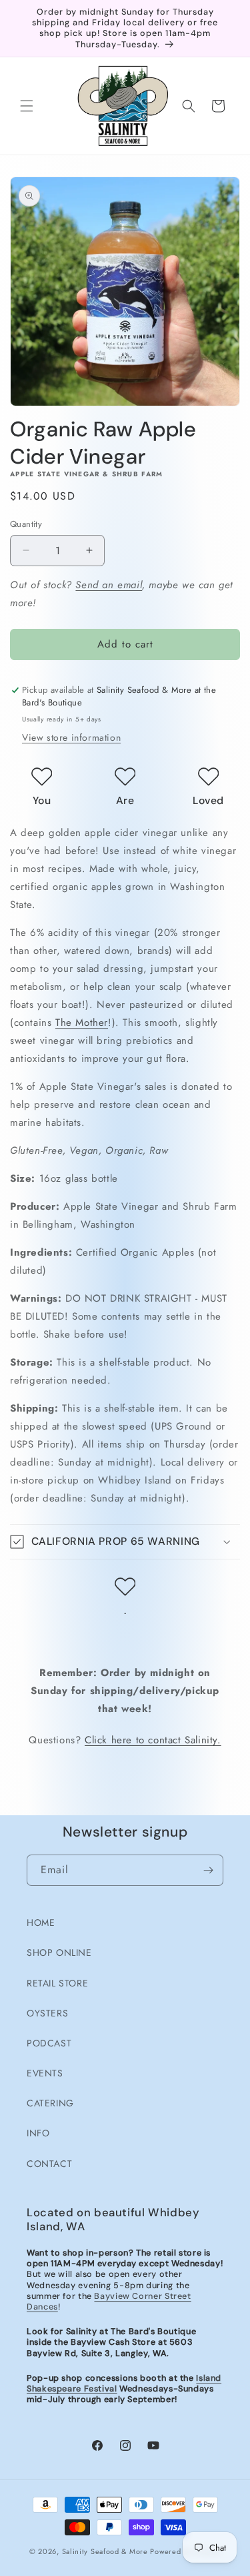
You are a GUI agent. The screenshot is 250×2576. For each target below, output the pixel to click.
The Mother (82, 1023)
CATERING (50, 2103)
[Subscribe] (208, 1870)
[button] (27, 106)
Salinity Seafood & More (105, 2551)
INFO (38, 2133)
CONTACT (49, 2164)
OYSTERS (47, 2013)
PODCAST (49, 2043)
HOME (41, 1923)
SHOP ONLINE (59, 1952)
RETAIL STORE (57, 1983)
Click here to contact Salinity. (153, 1740)
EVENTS (45, 2073)
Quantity (26, 524)
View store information (71, 737)
